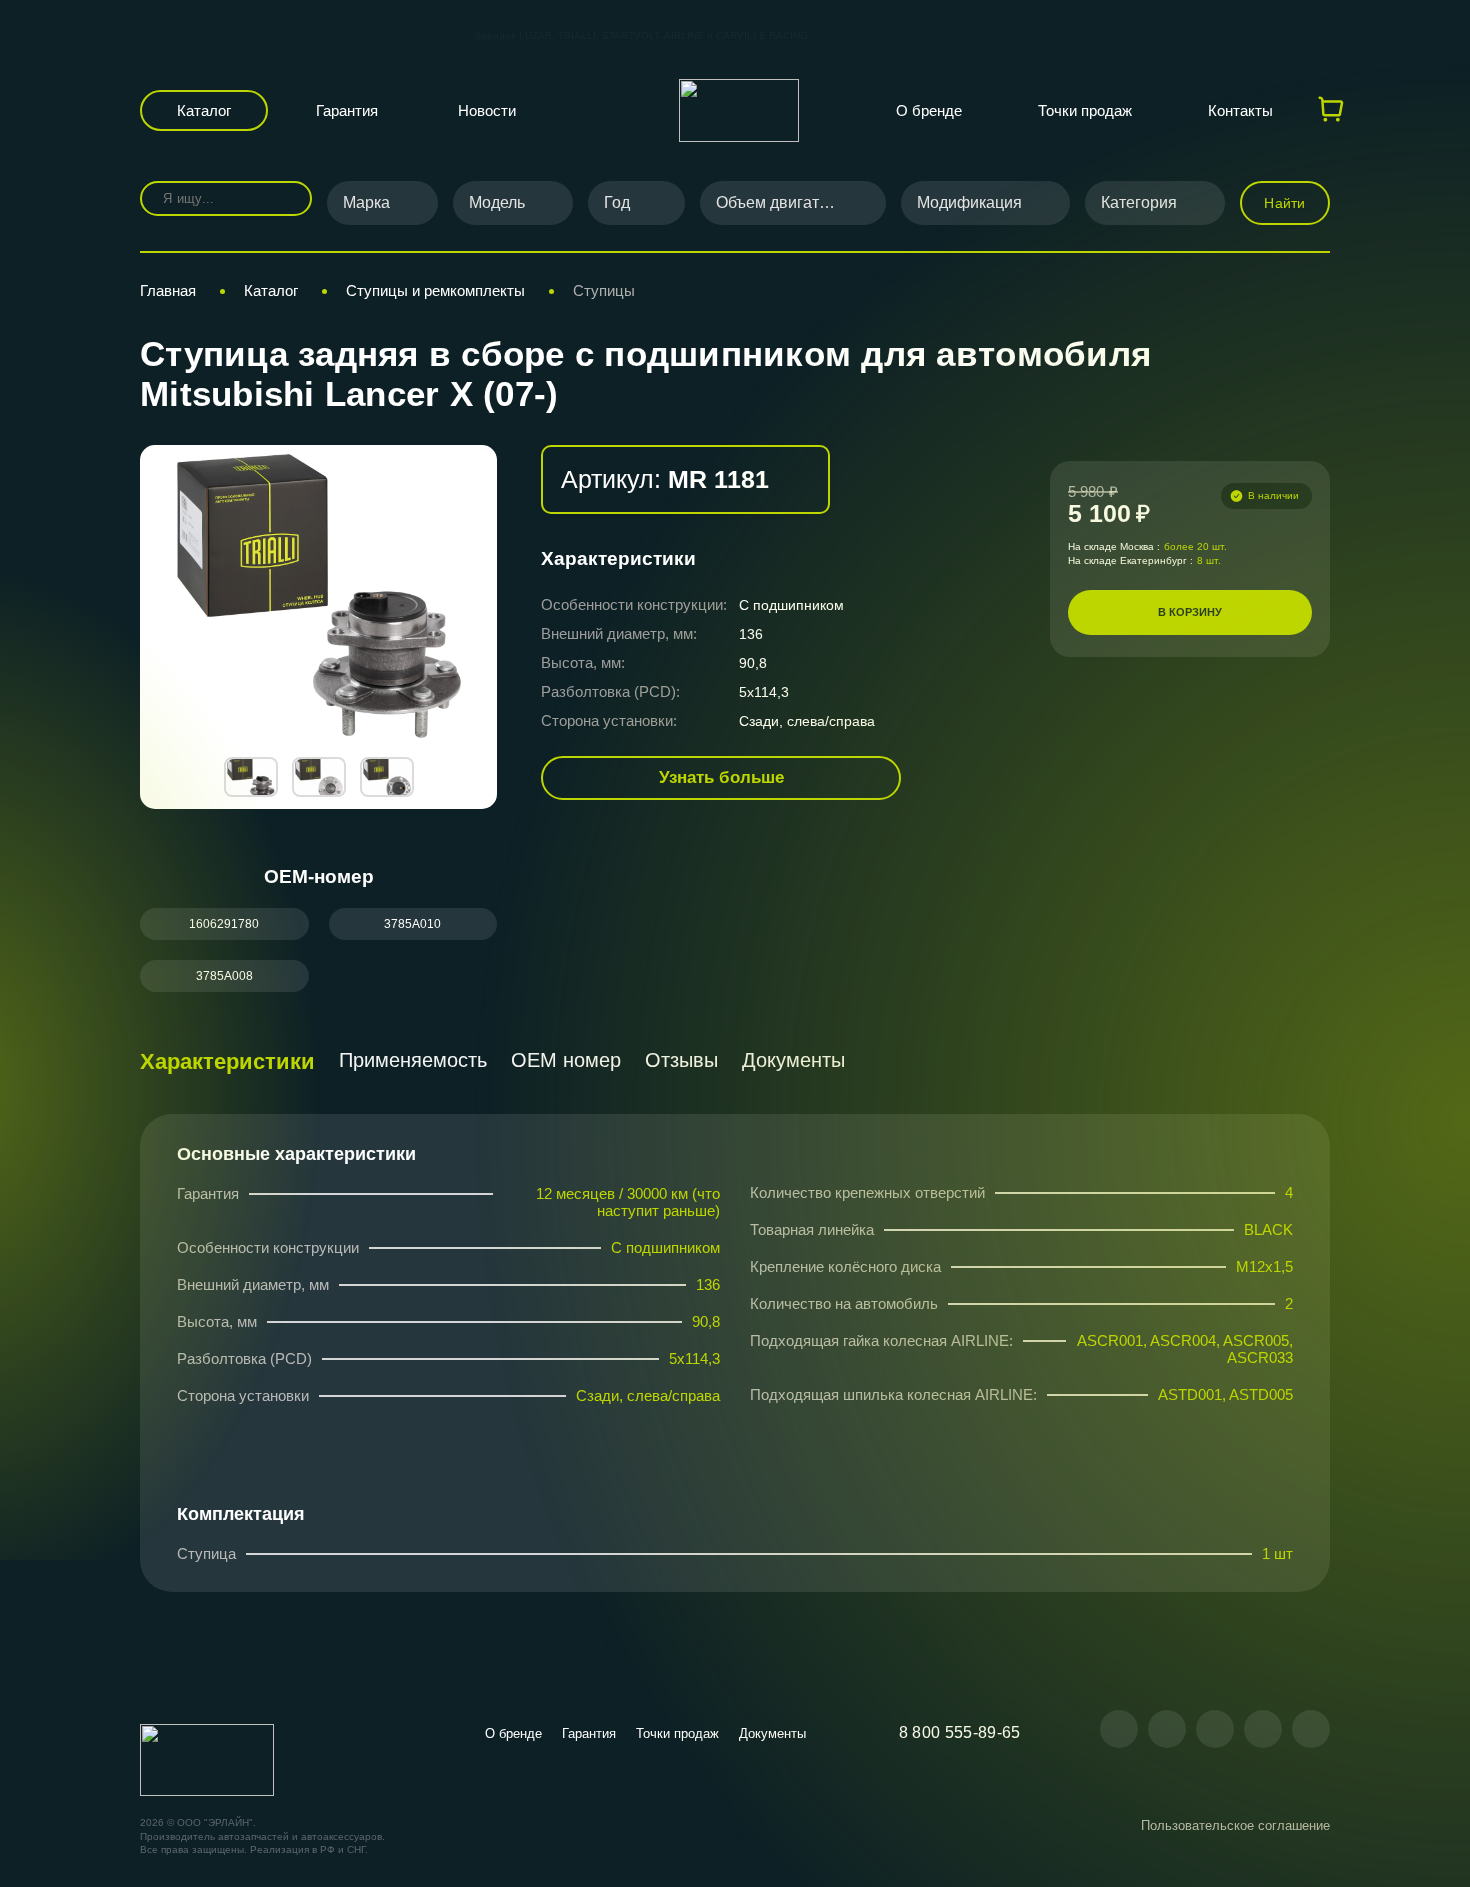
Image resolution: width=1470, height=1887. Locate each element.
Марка (366, 202)
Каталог (204, 110)
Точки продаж (1085, 110)
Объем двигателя (780, 202)
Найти (1284, 203)
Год (617, 202)
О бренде (929, 110)
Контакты (1240, 110)
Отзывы (681, 1060)
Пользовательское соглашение (1235, 1825)
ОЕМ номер (566, 1060)
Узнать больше (721, 777)
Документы (793, 1060)
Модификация (969, 202)
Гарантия (347, 110)
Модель (497, 202)
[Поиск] (282, 198)
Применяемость (413, 1060)
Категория (1139, 202)
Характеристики (227, 1061)
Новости (487, 110)
